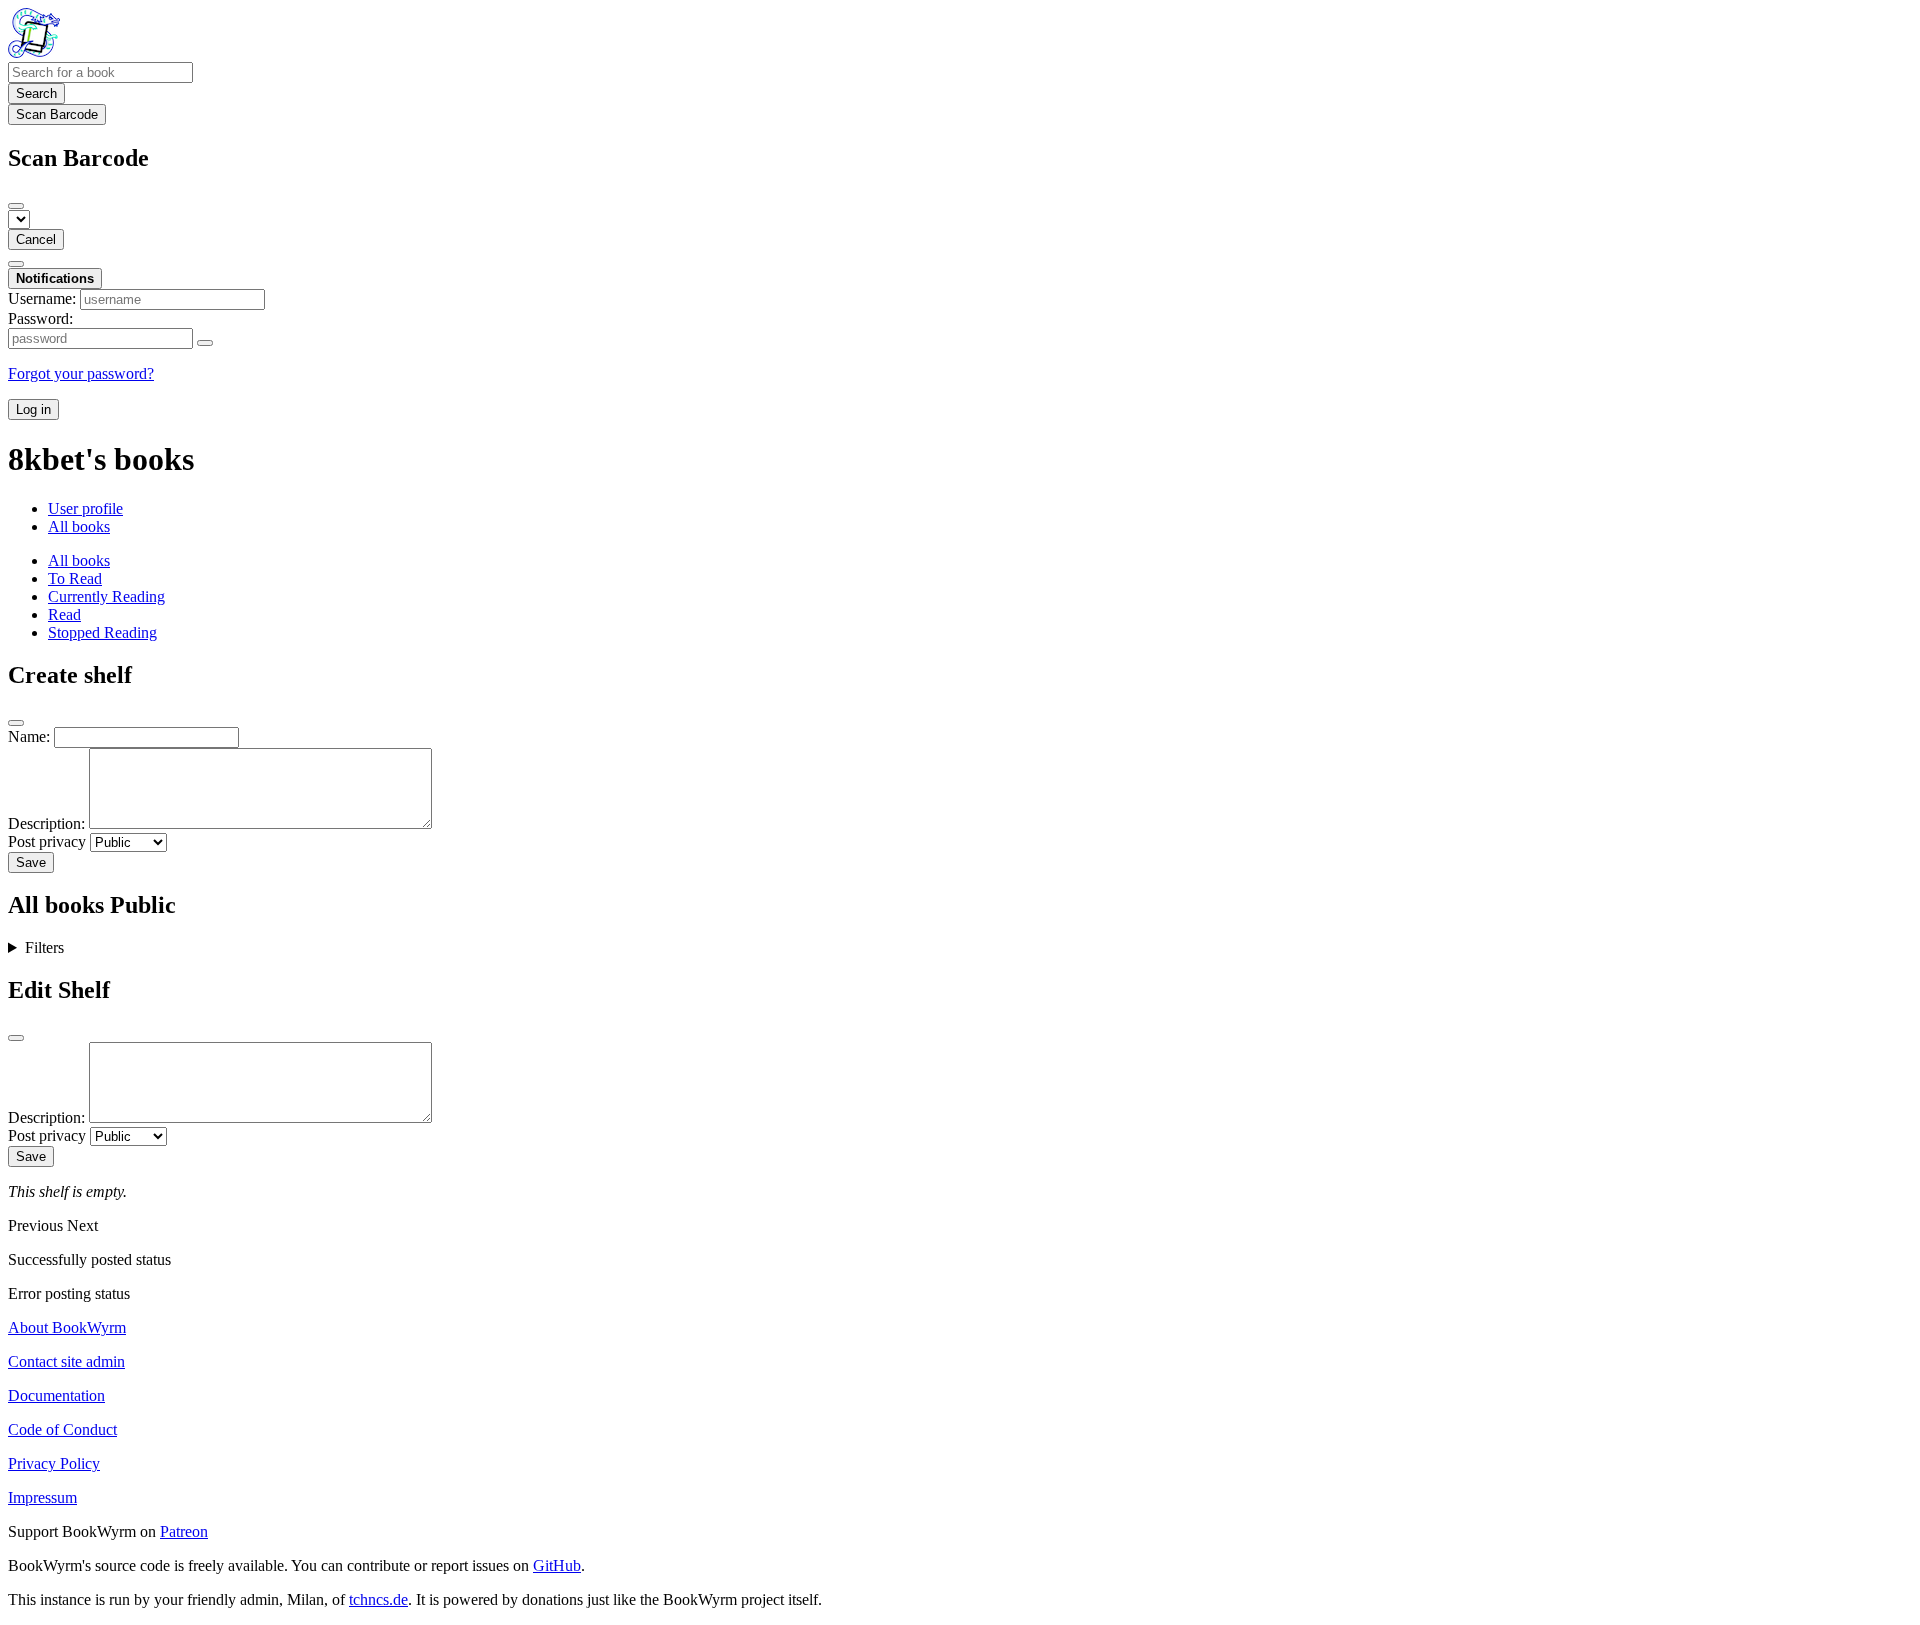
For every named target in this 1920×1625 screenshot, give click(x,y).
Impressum (42, 1497)
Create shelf (70, 675)
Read (64, 614)
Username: (42, 298)
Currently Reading (106, 596)
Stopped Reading (102, 632)
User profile (85, 508)
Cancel (36, 239)
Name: (29, 736)
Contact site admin (66, 1361)
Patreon (184, 1531)
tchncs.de (378, 1599)
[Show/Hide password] (205, 343)
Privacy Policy (54, 1463)
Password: (40, 318)
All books (79, 526)
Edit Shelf (59, 990)
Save (31, 862)
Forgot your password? (81, 373)
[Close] (16, 206)
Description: (46, 823)
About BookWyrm (67, 1327)
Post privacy (47, 841)
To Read (75, 578)
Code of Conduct (62, 1429)
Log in (33, 409)
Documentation (56, 1395)
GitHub (557, 1565)
